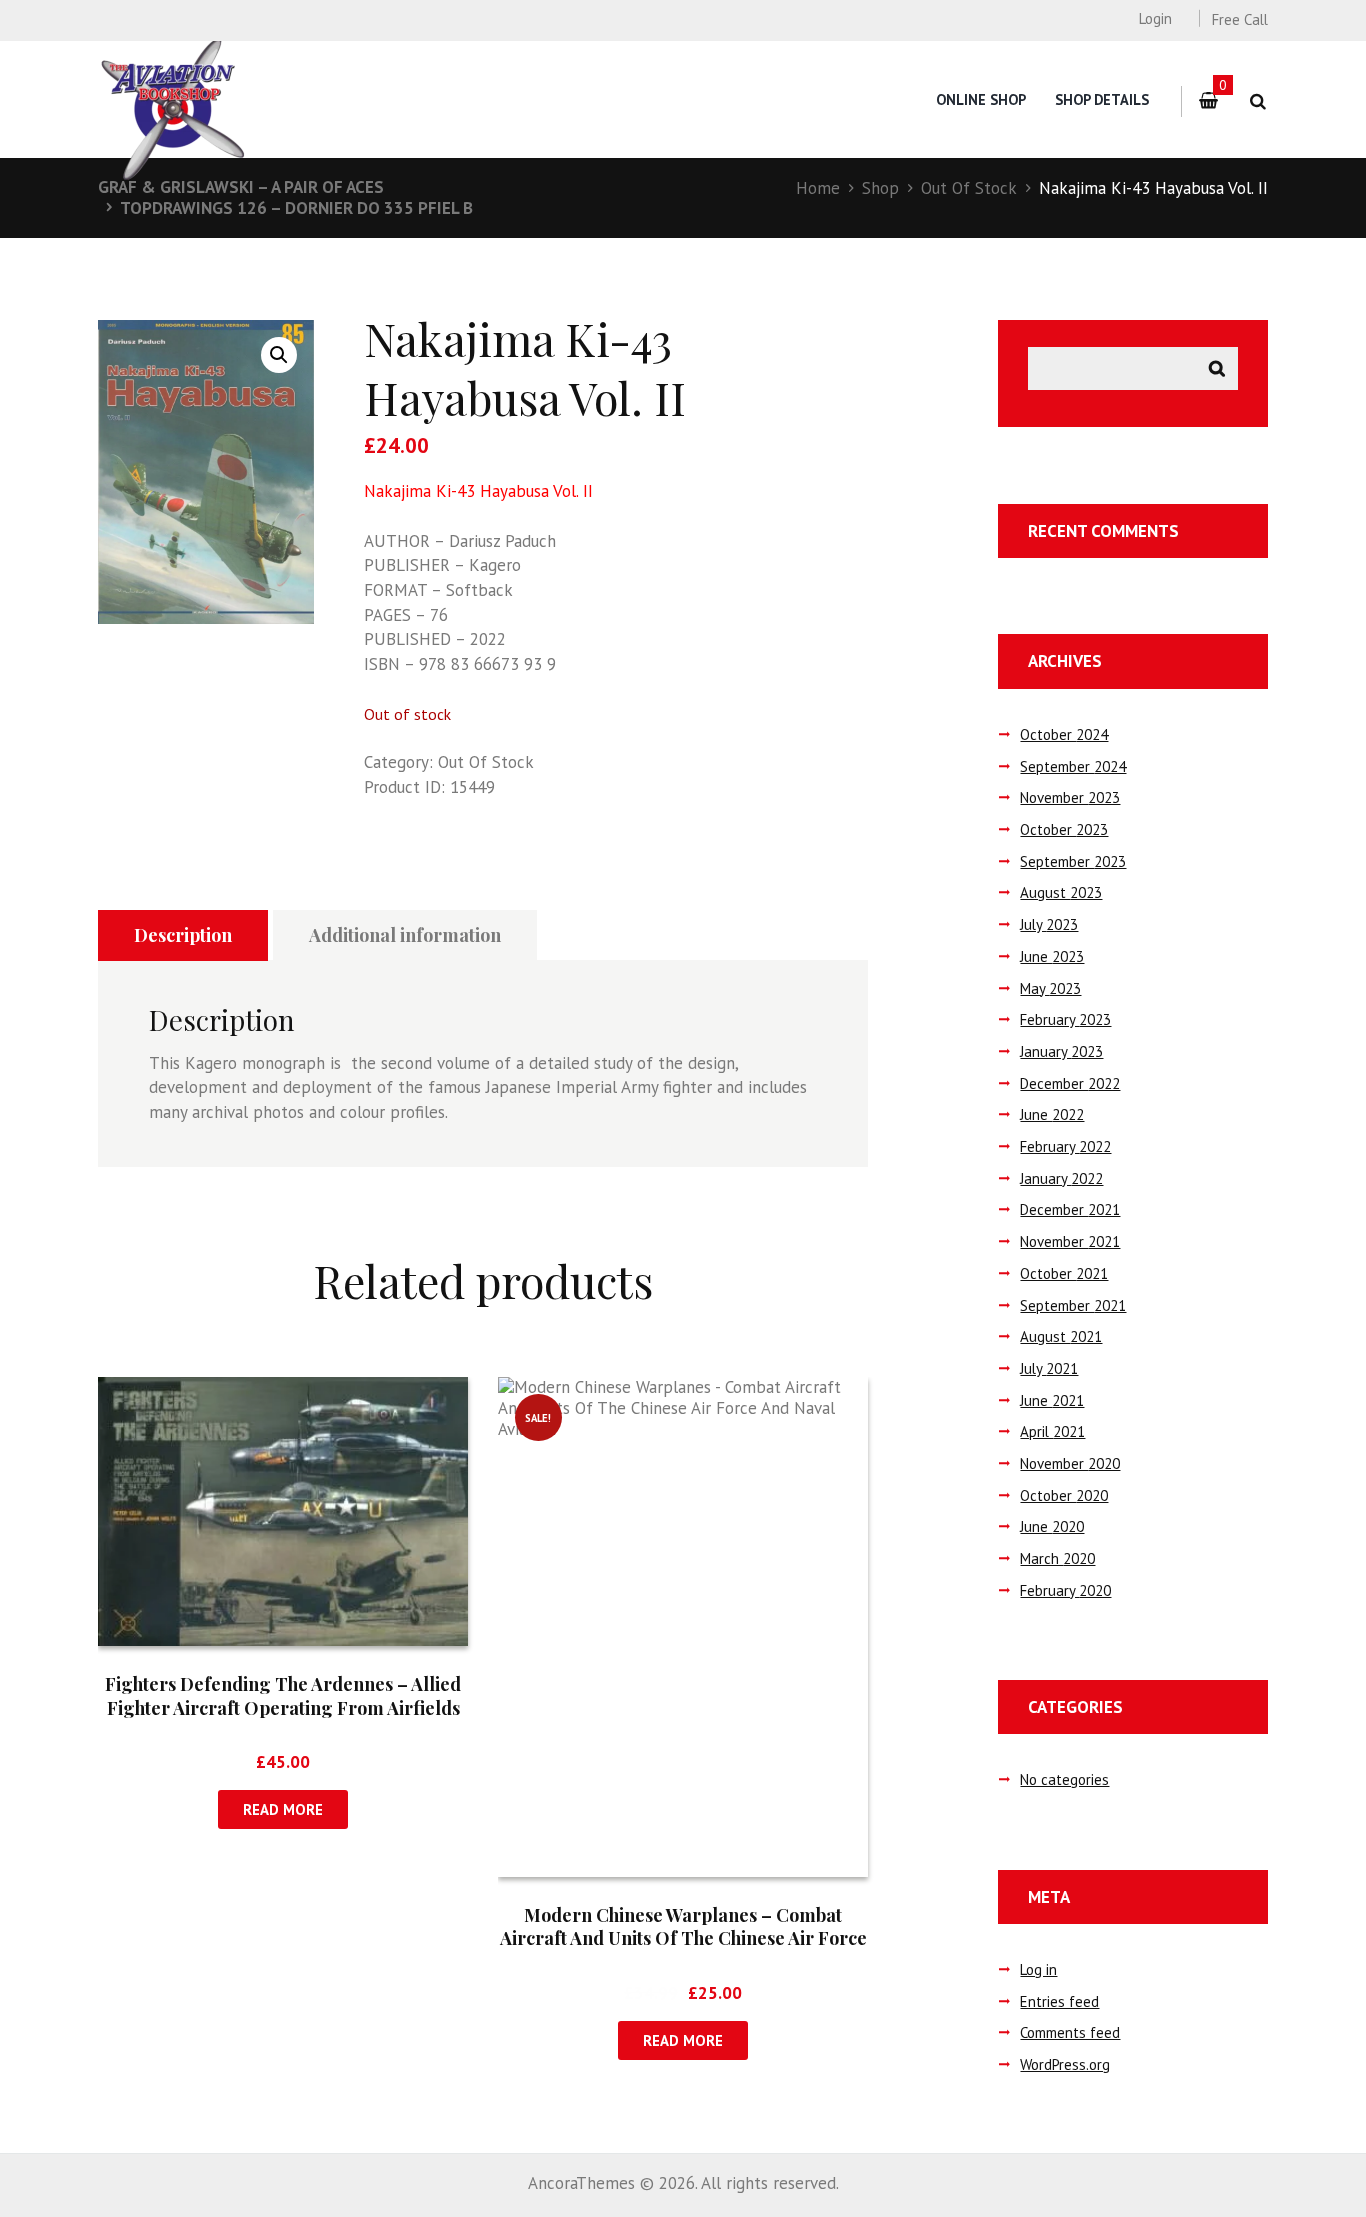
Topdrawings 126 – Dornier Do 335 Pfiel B (296, 208)
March (1057, 1558)
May (1050, 988)
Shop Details (1102, 99)
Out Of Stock (969, 188)
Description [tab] (183, 935)
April (1052, 1431)
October (1064, 734)
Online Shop (981, 99)
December (1070, 1083)
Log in (1038, 1969)
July (1049, 924)
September (1073, 766)
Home (818, 188)
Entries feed (1059, 2001)
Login (1155, 18)
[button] (279, 355)
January (1061, 1051)
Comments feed (1070, 2032)
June (1052, 956)
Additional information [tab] (405, 935)
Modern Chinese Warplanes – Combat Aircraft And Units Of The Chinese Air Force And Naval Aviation (683, 1938)
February (1065, 1019)
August (1061, 892)
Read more (283, 1809)
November (1070, 797)
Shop (880, 188)
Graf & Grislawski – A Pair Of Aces (241, 187)
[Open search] (1257, 101)
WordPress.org (1065, 2064)
